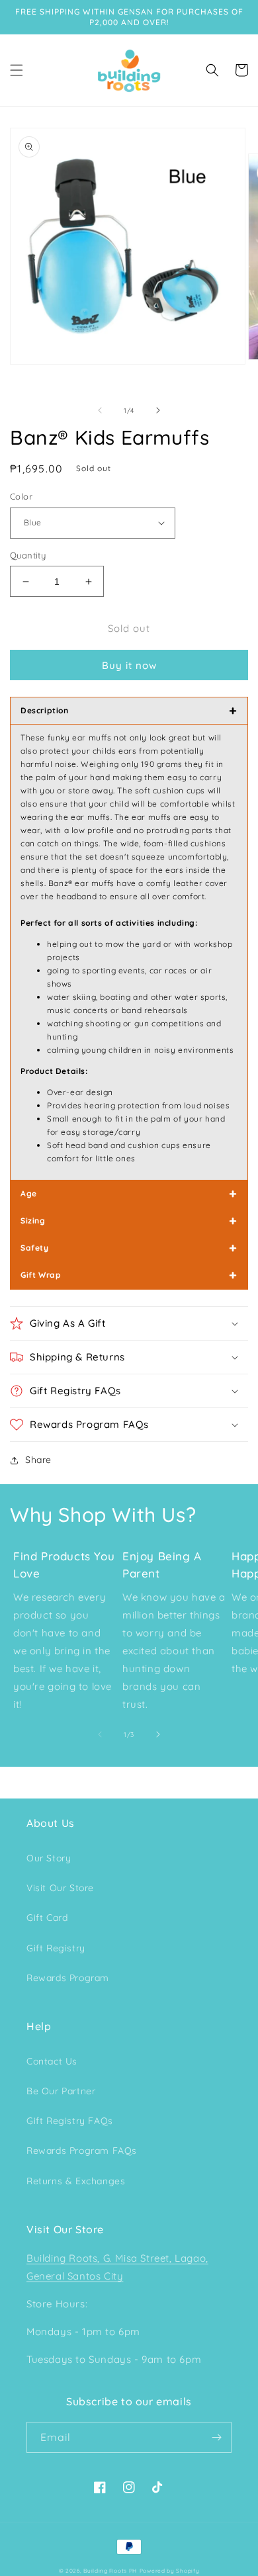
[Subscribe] (216, 2437)
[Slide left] (100, 410)
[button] (17, 70)
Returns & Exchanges (76, 2181)
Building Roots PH (110, 2571)
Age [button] (129, 1193)
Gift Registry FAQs (70, 2121)
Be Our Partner (61, 2091)
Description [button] (129, 710)
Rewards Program (68, 1978)
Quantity (28, 555)
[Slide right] (158, 410)
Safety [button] (129, 1248)
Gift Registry (56, 1948)
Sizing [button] (129, 1221)
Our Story (49, 1858)
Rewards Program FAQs (82, 2151)
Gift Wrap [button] (129, 1275)
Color (21, 496)
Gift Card (47, 1918)
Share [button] (38, 1460)
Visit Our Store (60, 1888)
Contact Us (52, 2061)
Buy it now (129, 665)
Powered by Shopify (170, 2571)
